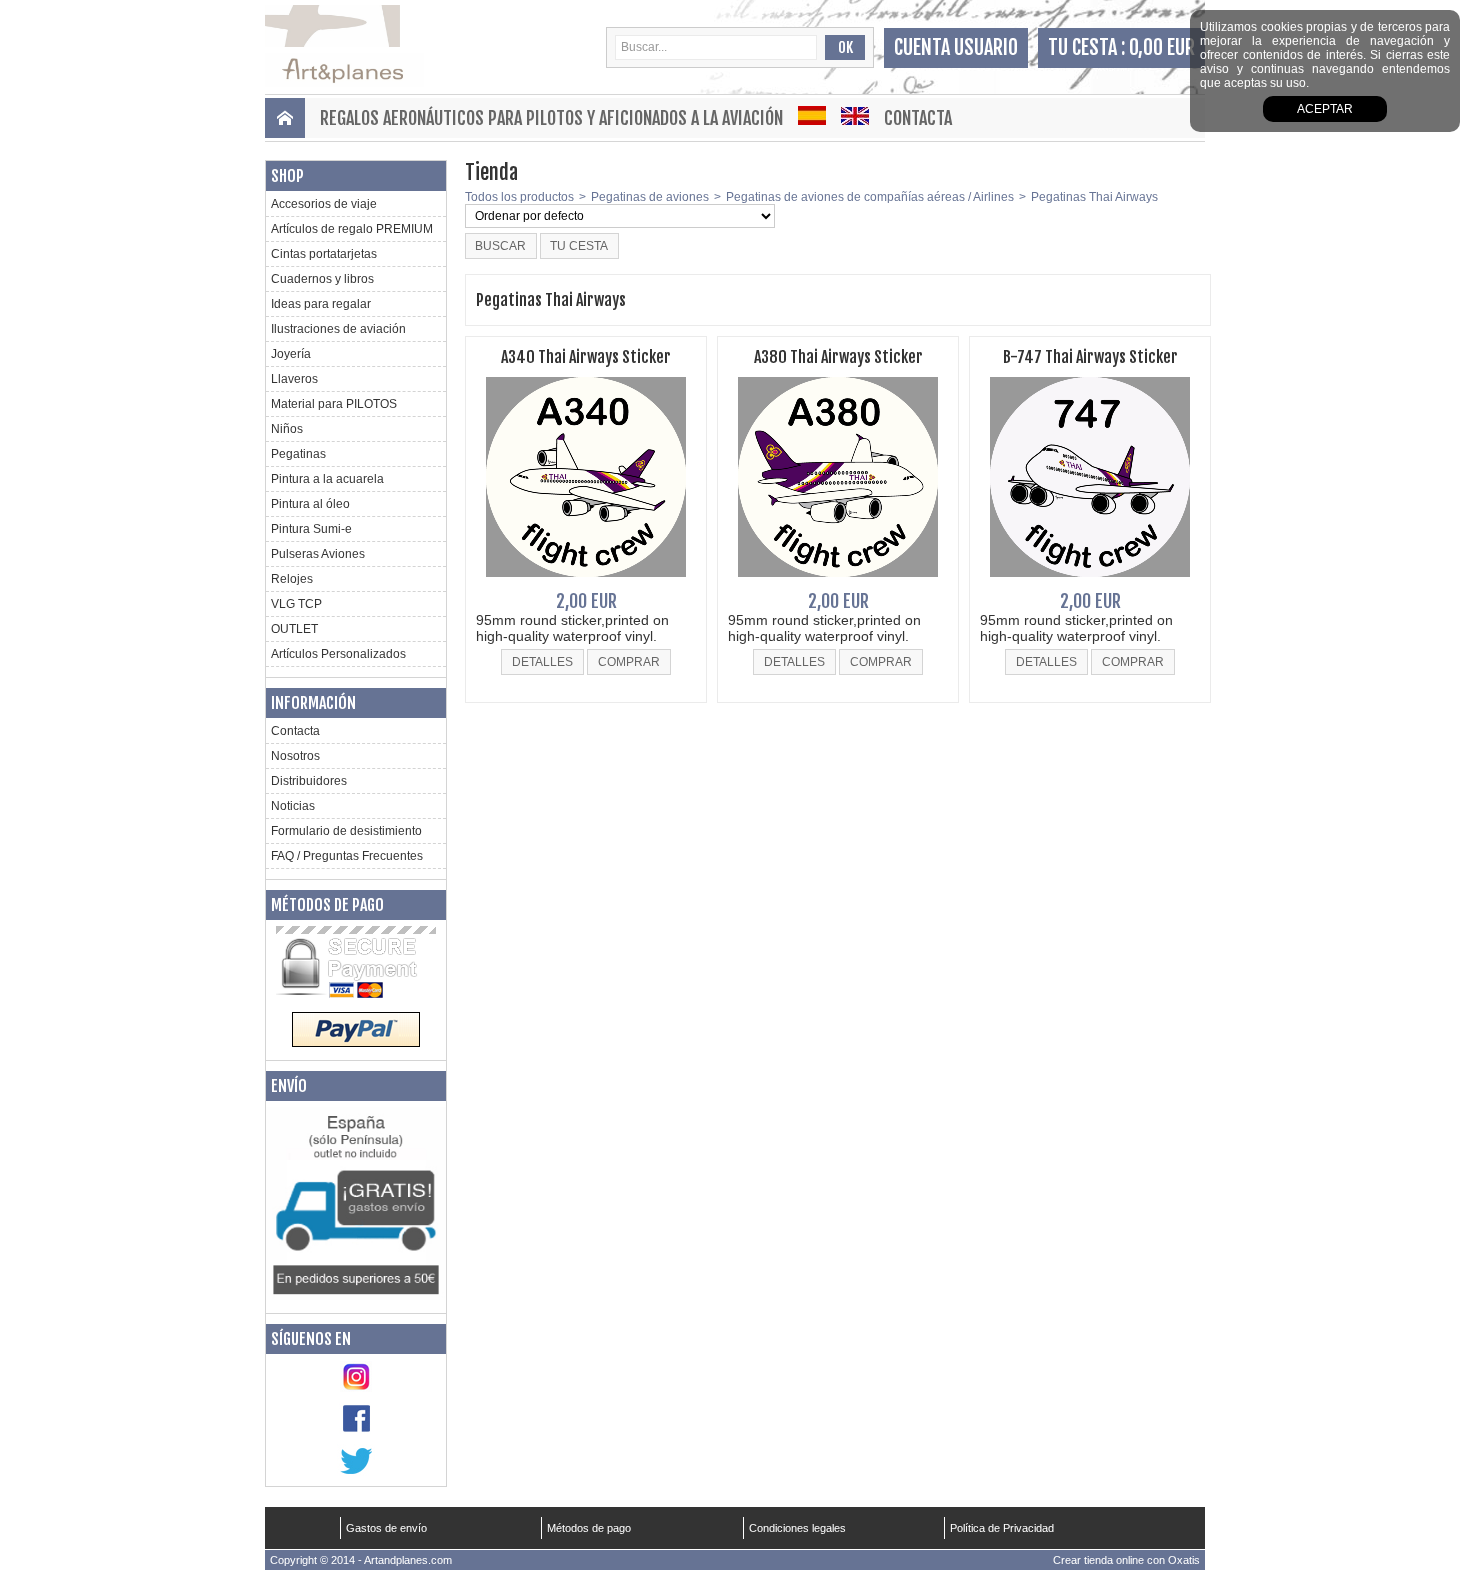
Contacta (918, 118)
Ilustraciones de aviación (338, 329)
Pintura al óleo (310, 504)
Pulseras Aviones (318, 554)
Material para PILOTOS (334, 404)
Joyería (291, 354)
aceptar (1325, 109)
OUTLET (294, 629)
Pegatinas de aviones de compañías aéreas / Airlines (870, 197)
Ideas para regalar (321, 304)
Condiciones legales (797, 1528)
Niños (287, 429)
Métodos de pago (327, 905)
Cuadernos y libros (322, 279)
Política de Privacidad (1002, 1528)
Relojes (292, 579)
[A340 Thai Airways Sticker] (586, 583)
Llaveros (294, 379)
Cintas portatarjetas (324, 254)
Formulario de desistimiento (346, 831)
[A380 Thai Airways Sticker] (838, 583)
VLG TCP (296, 604)
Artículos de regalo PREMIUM (352, 229)
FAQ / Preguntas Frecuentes (347, 856)
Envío (289, 1086)
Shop (287, 176)
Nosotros (295, 756)
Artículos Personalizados (338, 654)
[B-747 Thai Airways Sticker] (1090, 583)
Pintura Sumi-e (311, 529)
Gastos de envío (386, 1528)
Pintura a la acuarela (327, 479)
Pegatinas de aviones (650, 197)
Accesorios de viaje (324, 204)
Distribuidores (309, 781)
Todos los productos (519, 197)
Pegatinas (298, 454)
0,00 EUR (1162, 47)
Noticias (293, 806)
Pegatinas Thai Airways (1094, 197)
